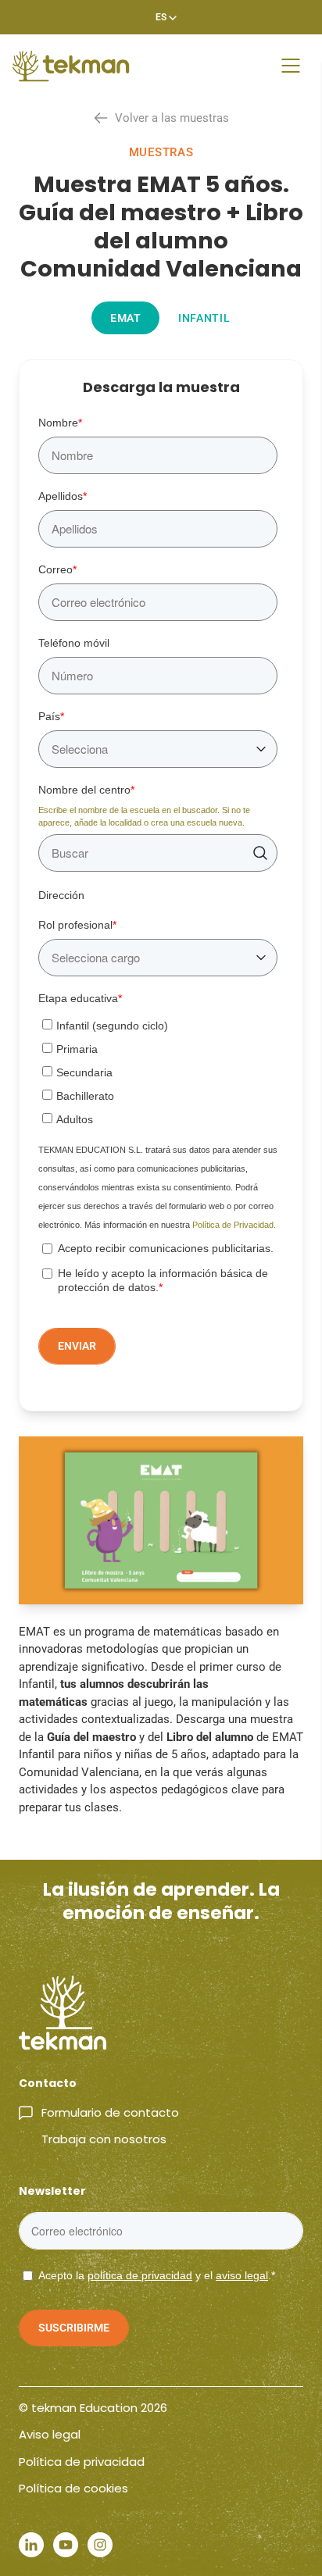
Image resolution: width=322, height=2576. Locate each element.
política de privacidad (140, 2275)
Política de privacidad (82, 2462)
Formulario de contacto (110, 2112)
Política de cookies (73, 2488)
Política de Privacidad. (234, 1225)
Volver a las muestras (172, 118)
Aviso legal (50, 2434)
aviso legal (242, 2275)
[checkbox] (158, 1069)
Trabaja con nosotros (104, 2139)
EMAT (125, 318)
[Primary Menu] (291, 66)
